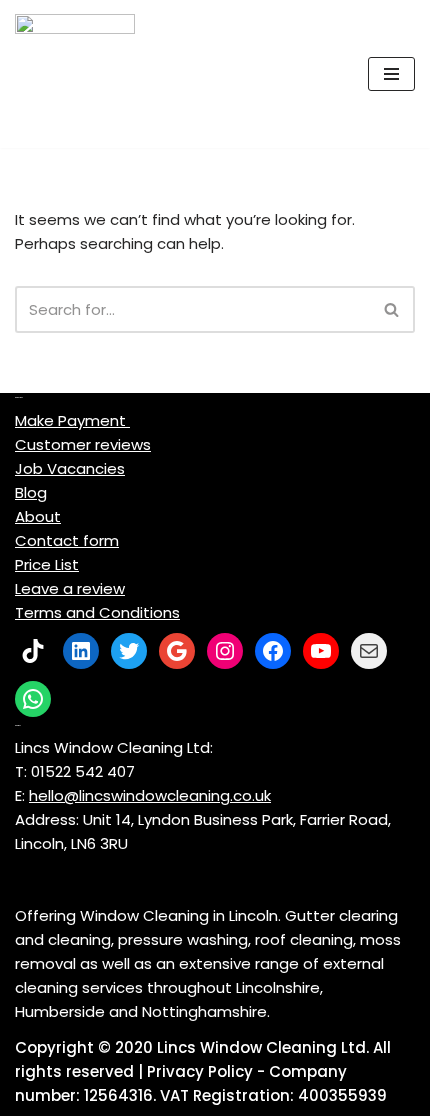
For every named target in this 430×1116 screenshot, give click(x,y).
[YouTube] (321, 651)
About (38, 516)
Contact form (67, 540)
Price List (47, 564)
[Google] (177, 651)
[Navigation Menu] (391, 74)
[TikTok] (33, 651)
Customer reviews (83, 444)
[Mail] (369, 651)
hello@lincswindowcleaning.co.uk (150, 795)
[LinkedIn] (81, 651)
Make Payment (72, 420)
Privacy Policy (200, 1071)
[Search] (392, 309)
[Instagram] (225, 651)
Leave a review (70, 588)
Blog (31, 492)
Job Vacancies (70, 468)
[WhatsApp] (33, 699)
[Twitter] (129, 651)
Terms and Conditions (97, 612)
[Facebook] (273, 651)
